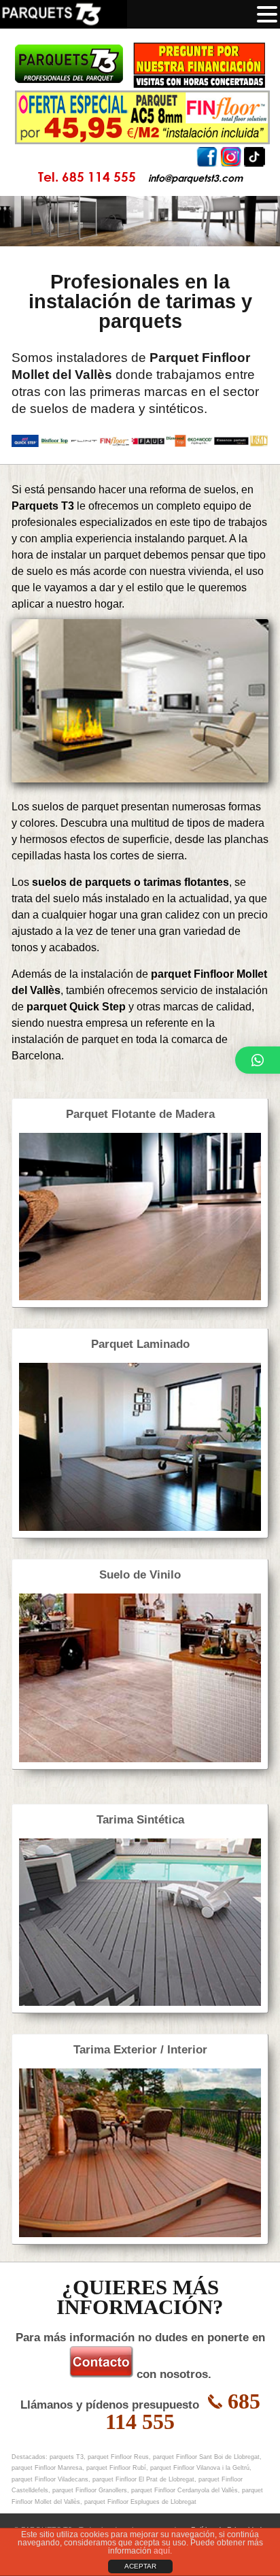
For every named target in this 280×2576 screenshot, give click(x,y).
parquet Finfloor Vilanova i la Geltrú (200, 2468)
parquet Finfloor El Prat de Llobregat (143, 2479)
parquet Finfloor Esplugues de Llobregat (140, 2502)
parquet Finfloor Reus (118, 2457)
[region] (140, 221)
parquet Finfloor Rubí (116, 2468)
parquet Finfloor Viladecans (50, 2479)
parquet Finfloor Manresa (47, 2468)
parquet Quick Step (76, 1007)
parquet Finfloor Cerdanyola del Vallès (185, 2490)
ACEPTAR (140, 2566)
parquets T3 (67, 2457)
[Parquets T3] (140, 65)
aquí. (163, 2551)
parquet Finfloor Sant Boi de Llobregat (206, 2457)
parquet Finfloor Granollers (90, 2490)
